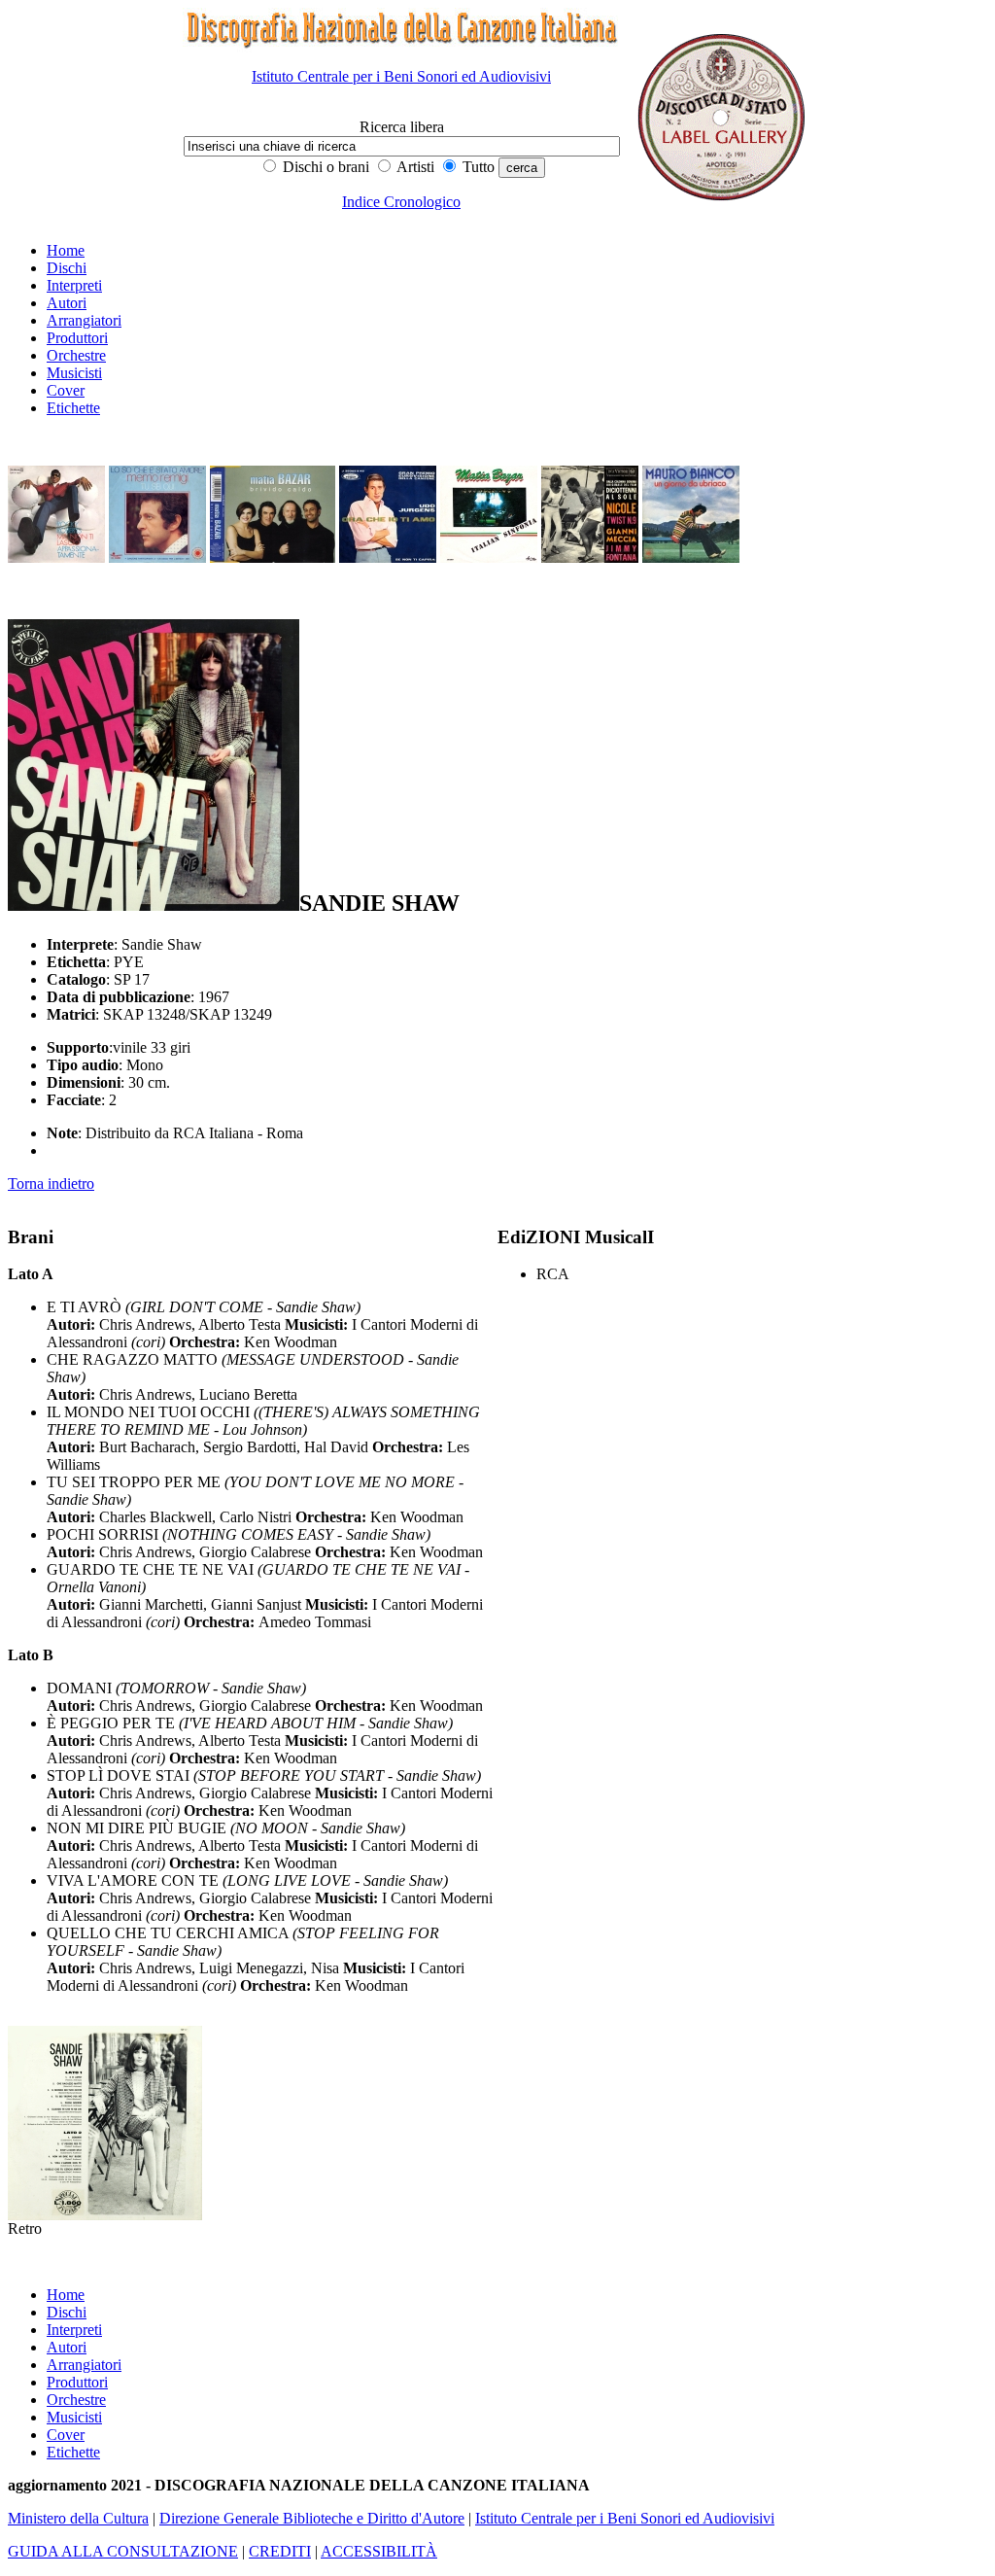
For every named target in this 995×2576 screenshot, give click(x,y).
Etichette (73, 408)
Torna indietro (51, 1184)
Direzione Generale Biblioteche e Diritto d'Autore (312, 2518)
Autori (67, 303)
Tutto (477, 167)
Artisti (414, 167)
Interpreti (74, 285)
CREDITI (280, 2551)
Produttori (77, 338)
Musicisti (74, 373)
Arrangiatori (84, 320)
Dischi (67, 268)
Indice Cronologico (401, 202)
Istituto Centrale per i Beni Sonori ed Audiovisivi (401, 76)
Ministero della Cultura (78, 2518)
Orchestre (76, 355)
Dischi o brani (324, 167)
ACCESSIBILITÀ (379, 2551)
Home (66, 250)
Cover (66, 390)
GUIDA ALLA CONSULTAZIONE (123, 2551)
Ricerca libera (402, 127)
